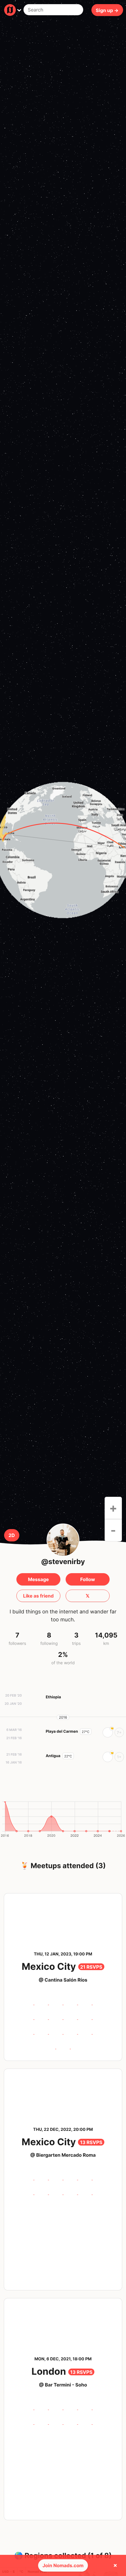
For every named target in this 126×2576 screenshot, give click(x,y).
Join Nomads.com (63, 2565)
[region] (63, 850)
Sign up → (107, 10)
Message (38, 1579)
